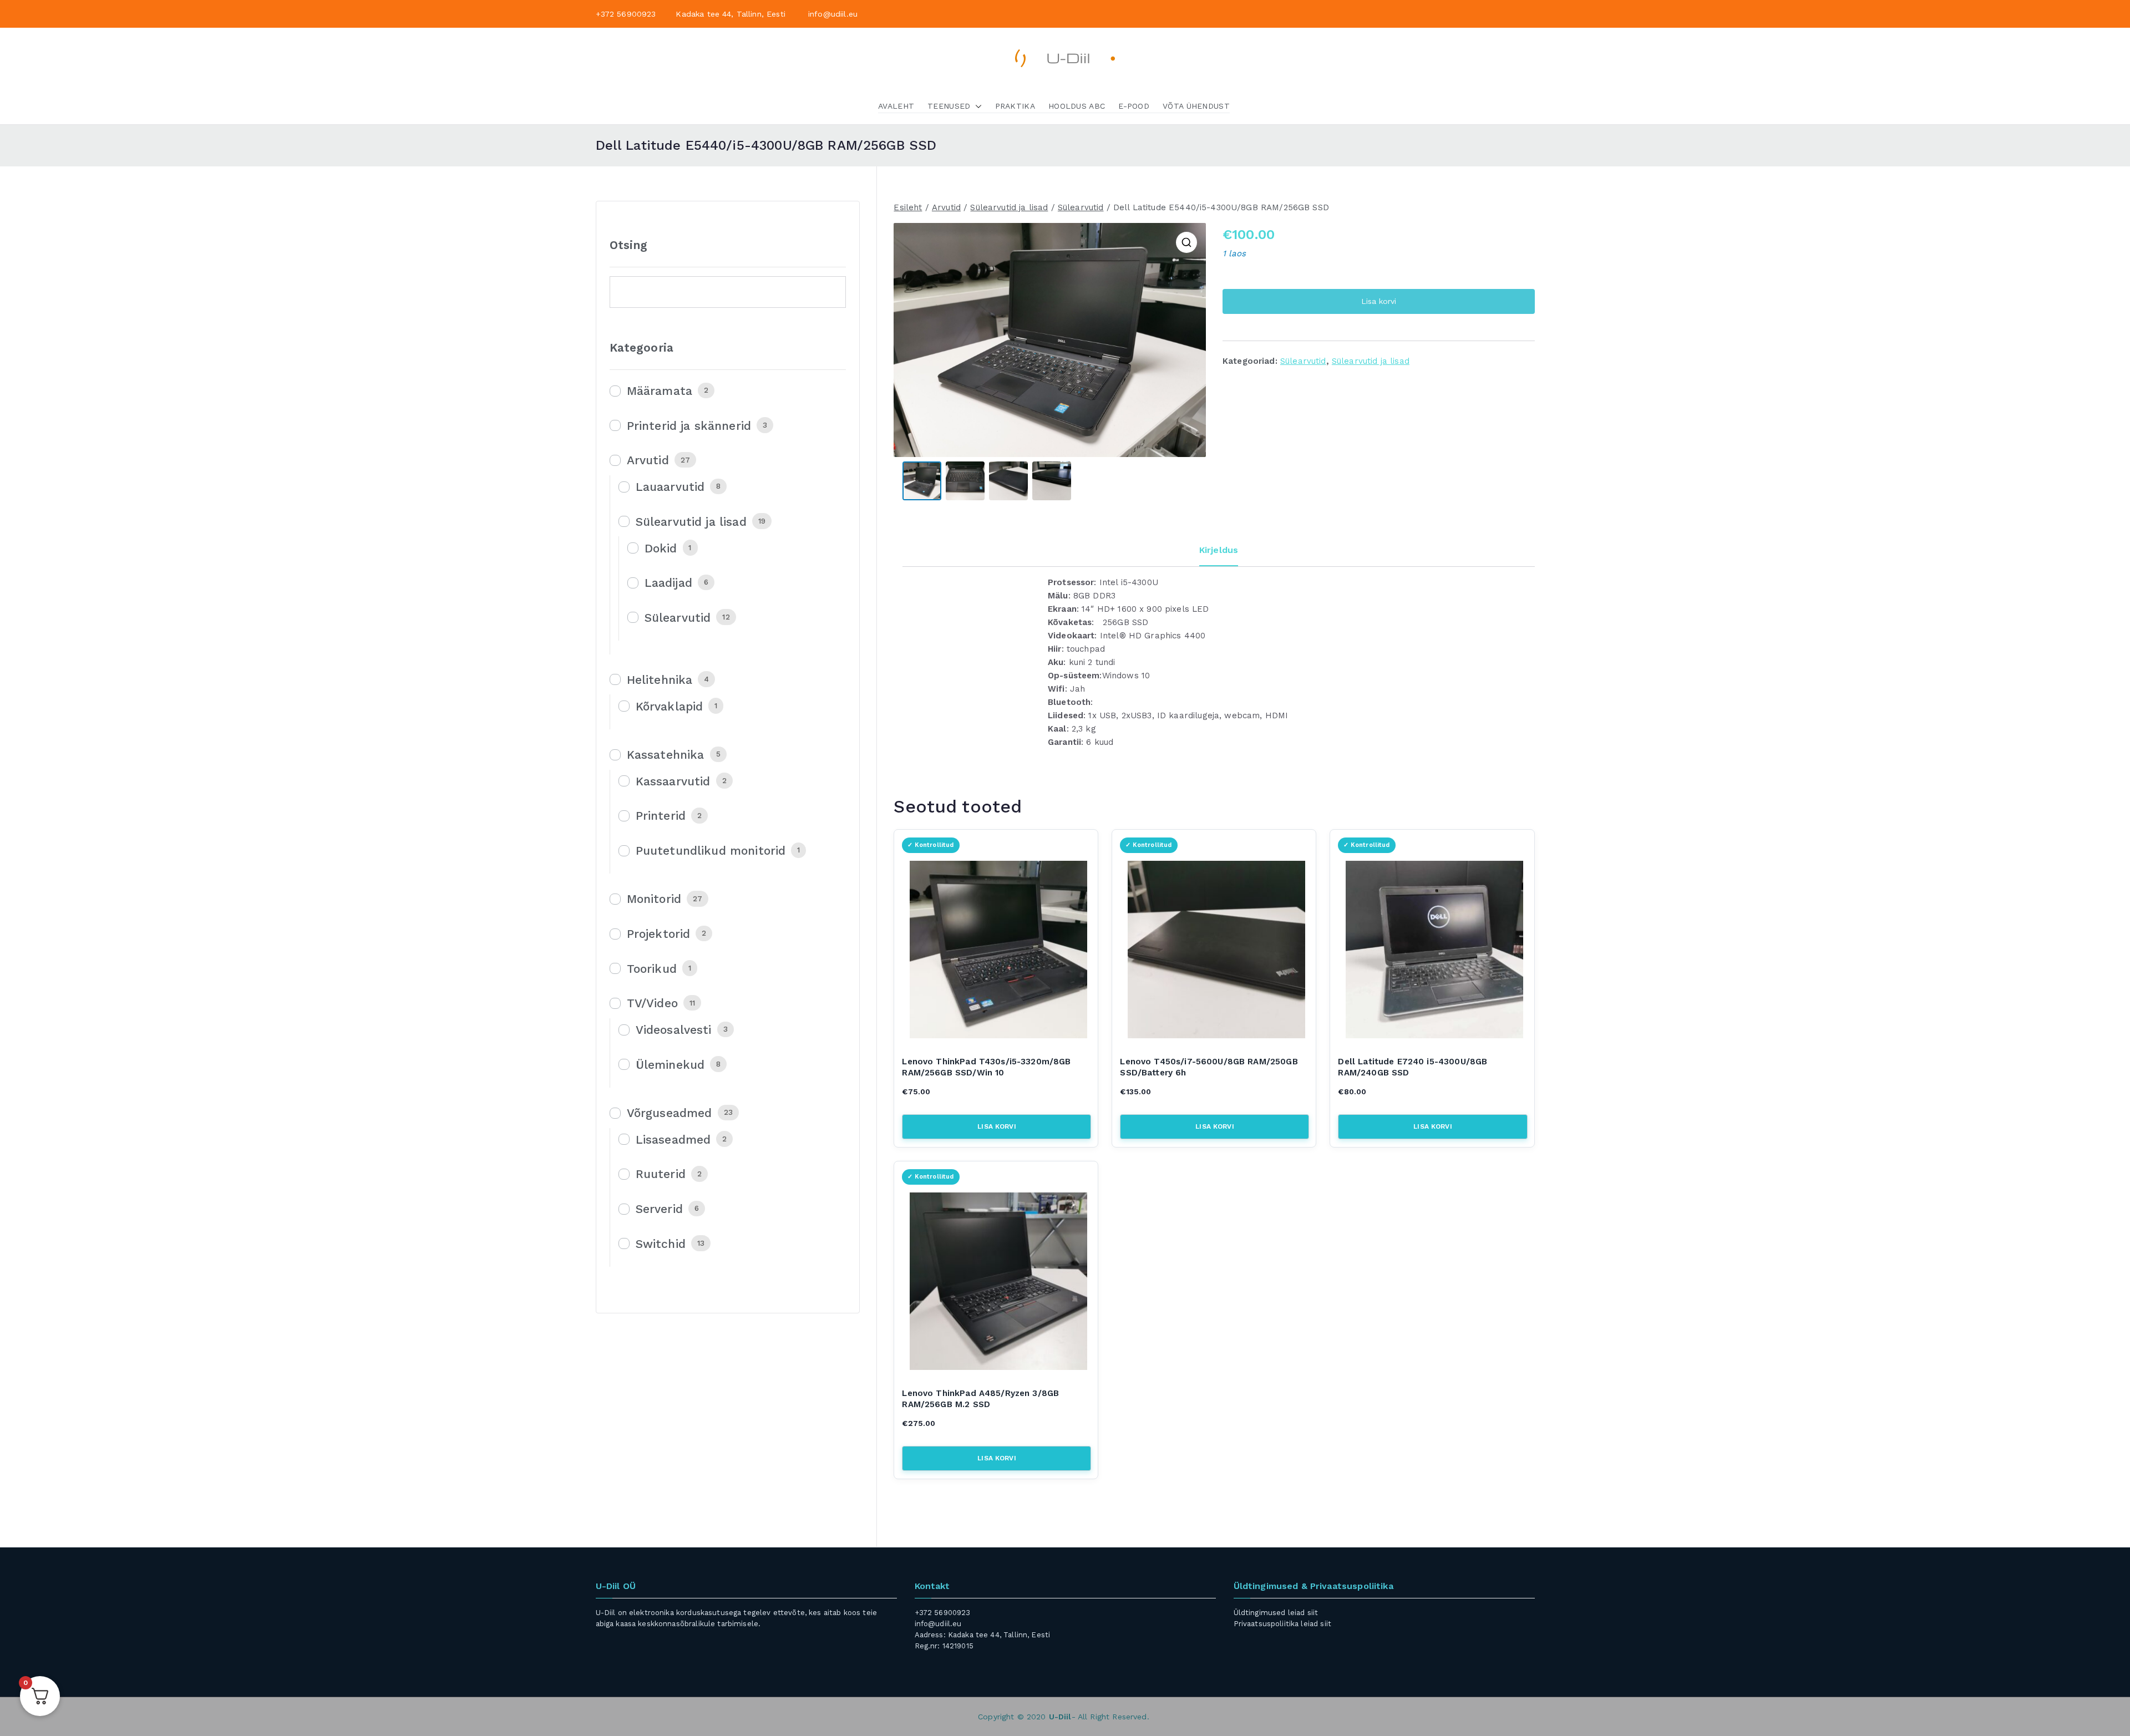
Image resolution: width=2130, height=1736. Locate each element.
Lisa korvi (1379, 301)
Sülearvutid (1081, 207)
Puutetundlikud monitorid (711, 851)
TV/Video (652, 1003)
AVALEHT (896, 106)
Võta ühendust (1196, 106)
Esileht (908, 207)
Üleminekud (670, 1065)
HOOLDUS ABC (1077, 106)
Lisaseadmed (673, 1139)
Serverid (659, 1209)
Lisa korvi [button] (997, 1126)
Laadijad (668, 583)
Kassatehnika (666, 755)
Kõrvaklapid (670, 706)
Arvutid (946, 207)
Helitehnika (660, 680)
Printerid (661, 816)
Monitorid (654, 899)
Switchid (661, 1244)
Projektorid (659, 934)
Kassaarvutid (673, 781)
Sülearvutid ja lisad (1009, 207)
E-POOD (1134, 106)
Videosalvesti (674, 1030)
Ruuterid (661, 1174)
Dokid (661, 548)
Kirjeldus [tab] (1219, 550)
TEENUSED (949, 106)
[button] (976, 106)
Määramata (660, 391)
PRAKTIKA (1015, 106)
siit (1313, 1613)
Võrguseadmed (670, 1113)
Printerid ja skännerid (689, 426)
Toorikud (652, 969)
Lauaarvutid (670, 487)
